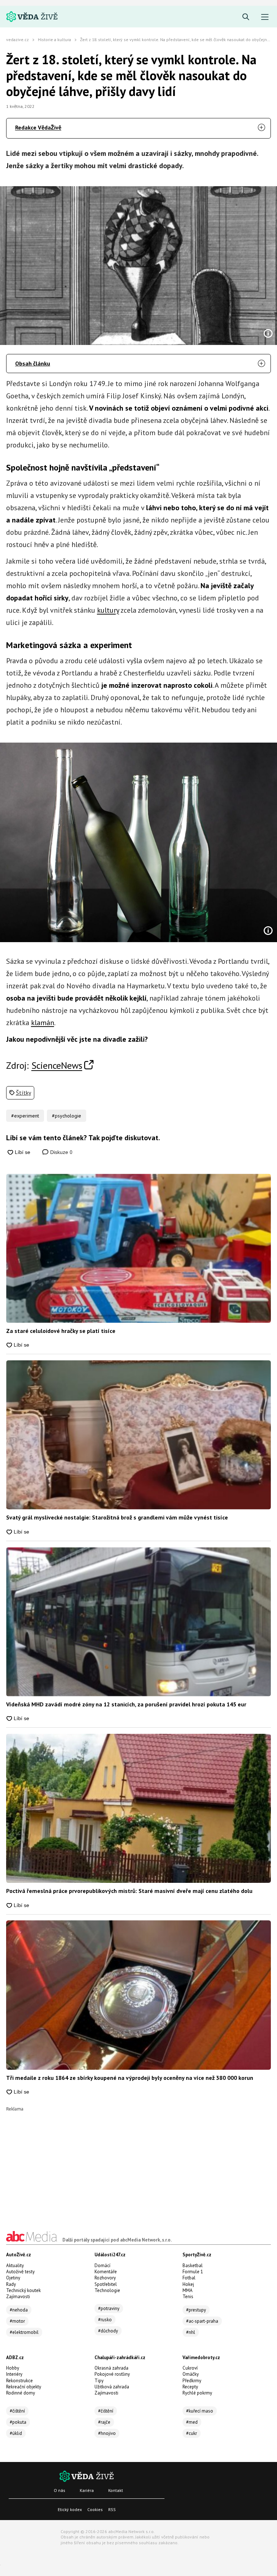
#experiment (25, 1116)
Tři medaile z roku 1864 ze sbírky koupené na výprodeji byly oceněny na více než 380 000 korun (130, 2078)
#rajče (104, 2422)
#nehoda (19, 2310)
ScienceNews (57, 1065)
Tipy (99, 2381)
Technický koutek (23, 2290)
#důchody (108, 2331)
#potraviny (109, 2308)
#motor (17, 2321)
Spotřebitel (106, 2284)
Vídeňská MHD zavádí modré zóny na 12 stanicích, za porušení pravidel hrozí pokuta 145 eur (126, 1704)
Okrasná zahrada (111, 2368)
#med (192, 2422)
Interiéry (14, 2374)
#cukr (192, 2433)
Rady (11, 2284)
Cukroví (190, 2368)
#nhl (191, 2332)
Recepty (190, 2387)
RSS (112, 2509)
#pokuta (18, 2422)
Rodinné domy (21, 2393)
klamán (43, 1023)
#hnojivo (107, 2433)
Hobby (13, 2368)
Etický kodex (70, 2509)
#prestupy (196, 2310)
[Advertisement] (138, 2162)
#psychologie (67, 1116)
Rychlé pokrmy (197, 2393)
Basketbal (193, 2266)
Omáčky (191, 2374)
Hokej (188, 2284)
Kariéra (87, 2490)
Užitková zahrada (112, 2387)
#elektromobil (24, 2332)
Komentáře (106, 2272)
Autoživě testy (20, 2272)
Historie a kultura (54, 40)
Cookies (95, 2509)
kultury (108, 610)
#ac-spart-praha (202, 2321)
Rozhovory (105, 2278)
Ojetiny (13, 2278)
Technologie (107, 2290)
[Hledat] (246, 17)
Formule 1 (193, 2272)
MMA (188, 2290)
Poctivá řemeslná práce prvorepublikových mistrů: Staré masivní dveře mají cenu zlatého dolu (129, 1891)
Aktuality (15, 2266)
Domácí (102, 2266)
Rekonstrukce (19, 2381)
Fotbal (189, 2278)
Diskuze (61, 1152)
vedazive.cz (17, 40)
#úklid (16, 2433)
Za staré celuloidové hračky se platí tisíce (61, 1331)
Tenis (188, 2297)
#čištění (17, 2411)
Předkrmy (192, 2381)
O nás (60, 2490)
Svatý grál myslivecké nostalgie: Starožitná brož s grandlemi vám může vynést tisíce (117, 1517)
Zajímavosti (18, 2297)
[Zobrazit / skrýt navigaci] (265, 17)
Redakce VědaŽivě (38, 127)
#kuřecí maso (200, 2411)
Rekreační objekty (24, 2387)
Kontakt (116, 2490)
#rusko (105, 2320)
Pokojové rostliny (112, 2374)
